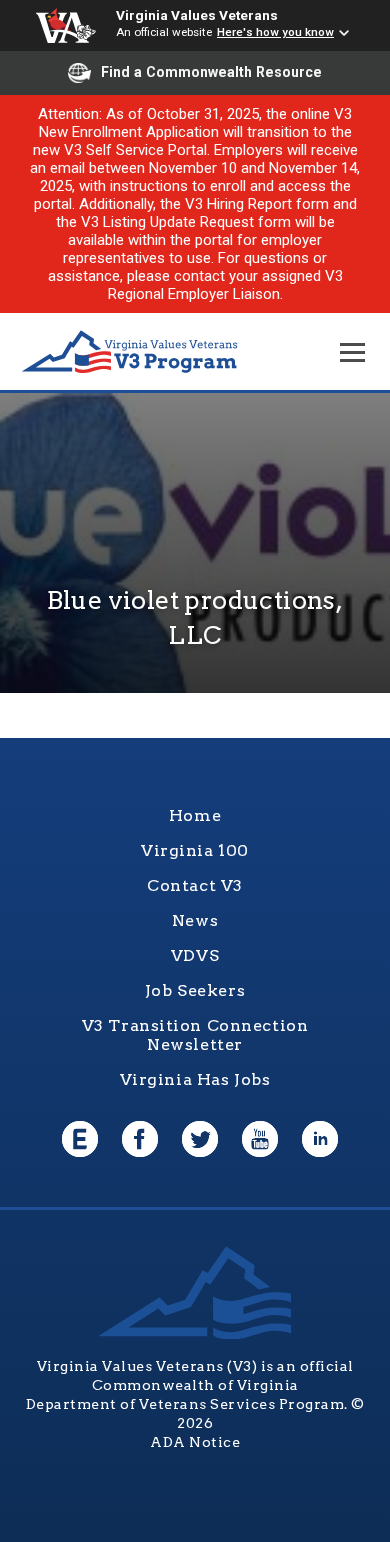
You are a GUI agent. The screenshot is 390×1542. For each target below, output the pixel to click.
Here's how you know (275, 32)
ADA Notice (195, 1442)
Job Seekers (195, 990)
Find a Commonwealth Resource (211, 72)
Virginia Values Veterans (197, 15)
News (195, 920)
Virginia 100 (195, 850)
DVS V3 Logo (130, 352)
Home (195, 815)
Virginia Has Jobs (195, 1079)
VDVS (195, 955)
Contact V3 (195, 885)
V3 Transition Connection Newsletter (195, 1035)
